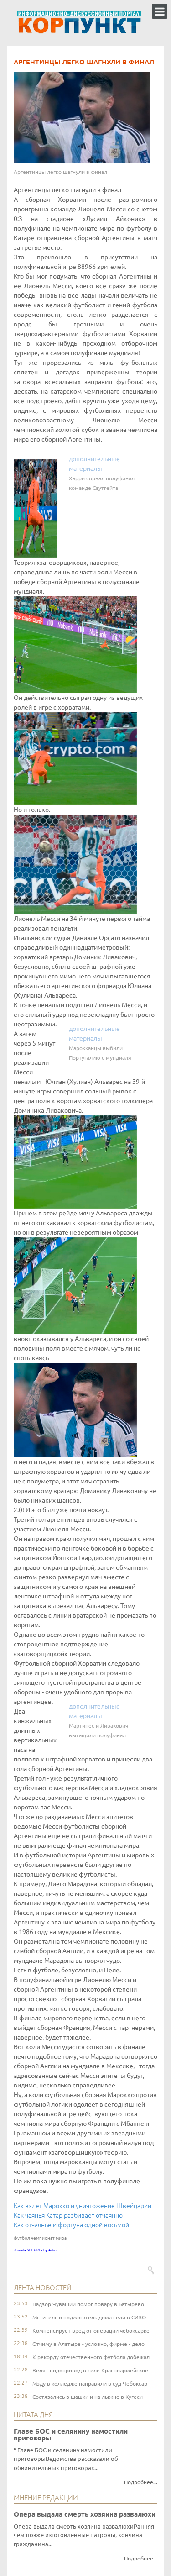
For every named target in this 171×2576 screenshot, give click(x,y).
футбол (22, 2238)
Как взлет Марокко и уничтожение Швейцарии (83, 2206)
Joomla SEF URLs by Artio (35, 2250)
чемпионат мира (49, 2238)
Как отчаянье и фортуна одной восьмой (71, 2225)
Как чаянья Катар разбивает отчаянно (68, 2215)
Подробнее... (141, 2482)
